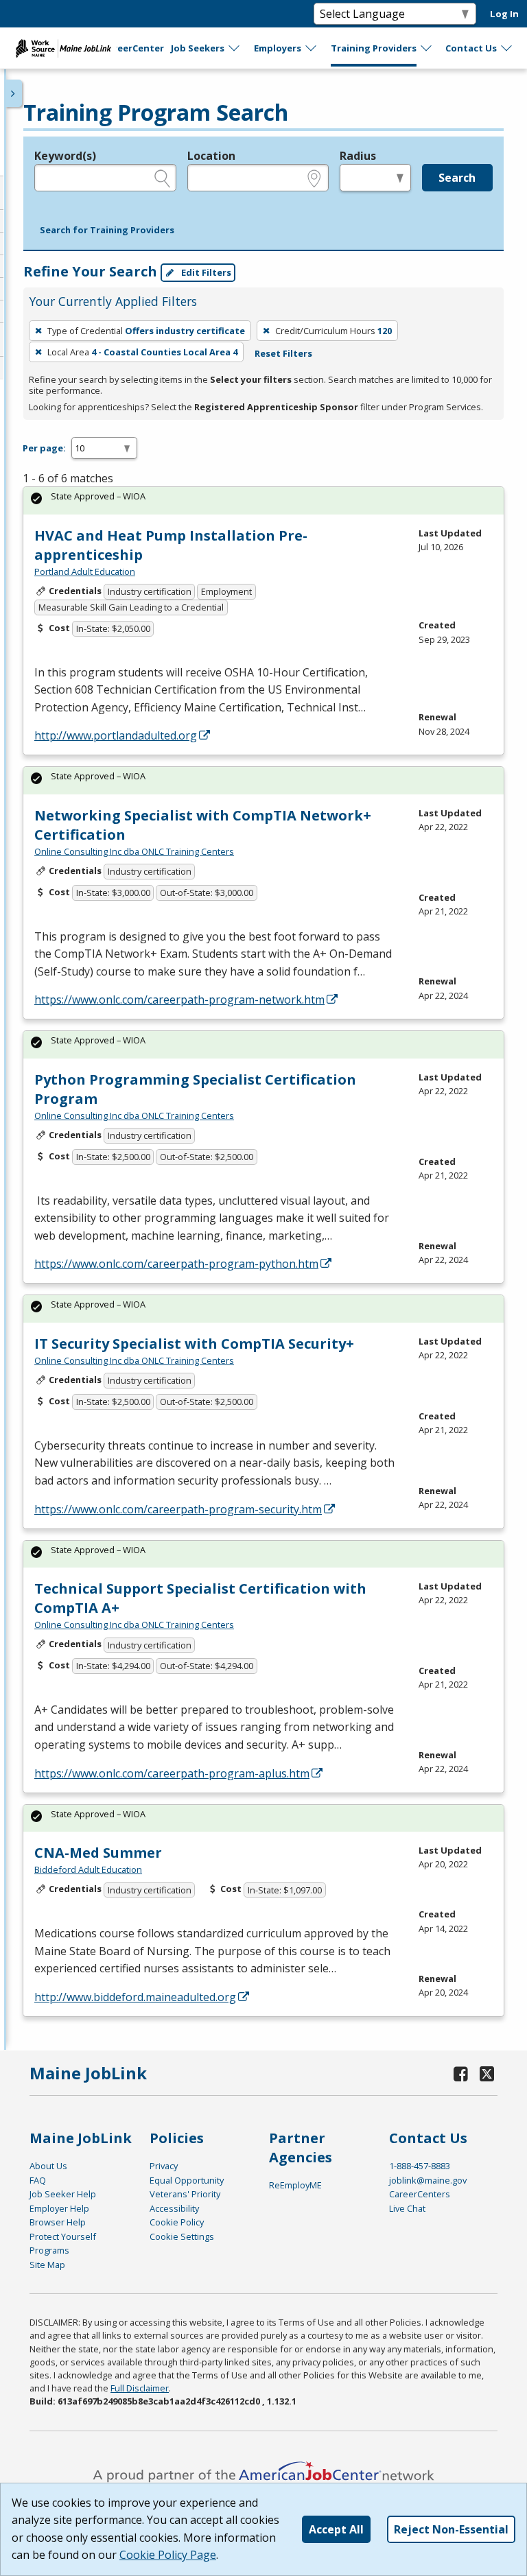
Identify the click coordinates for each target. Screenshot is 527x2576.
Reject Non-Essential (451, 2529)
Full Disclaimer (140, 2388)
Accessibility (174, 2208)
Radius (358, 156)
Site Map (47, 2265)
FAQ (38, 2180)
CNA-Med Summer (98, 1853)
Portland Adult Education (85, 571)
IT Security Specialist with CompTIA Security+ (194, 1344)
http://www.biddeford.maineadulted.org (135, 1997)
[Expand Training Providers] (427, 48)
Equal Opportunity (187, 2180)
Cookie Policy (177, 2222)
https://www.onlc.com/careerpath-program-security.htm (178, 1509)
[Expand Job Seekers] (235, 48)
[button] (107, 231)
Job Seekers (198, 48)
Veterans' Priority (185, 2194)
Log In (504, 14)
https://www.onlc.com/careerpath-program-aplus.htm (172, 1773)
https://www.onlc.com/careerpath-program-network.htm (179, 1000)
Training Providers (374, 48)
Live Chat (407, 2208)
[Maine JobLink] (64, 48)
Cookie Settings (182, 2236)
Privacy (164, 2166)
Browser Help (58, 2222)
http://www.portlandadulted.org (116, 735)
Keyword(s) (65, 156)
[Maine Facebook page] (461, 2073)
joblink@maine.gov (428, 2180)
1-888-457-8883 (420, 2166)
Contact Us (471, 48)
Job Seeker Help (63, 2194)
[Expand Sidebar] (14, 93)
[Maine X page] (487, 2073)
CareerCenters (420, 2194)
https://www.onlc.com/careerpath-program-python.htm (176, 1264)
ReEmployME (295, 2185)
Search (457, 178)
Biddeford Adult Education (88, 1869)
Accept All (336, 2529)
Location (211, 156)
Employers (278, 48)
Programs (49, 2250)
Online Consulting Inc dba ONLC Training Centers (134, 851)
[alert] (263, 500)
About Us (48, 2166)
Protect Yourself (63, 2236)
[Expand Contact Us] (507, 48)
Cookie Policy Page (168, 2555)
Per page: (44, 448)
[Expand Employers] (312, 48)
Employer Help (59, 2208)
